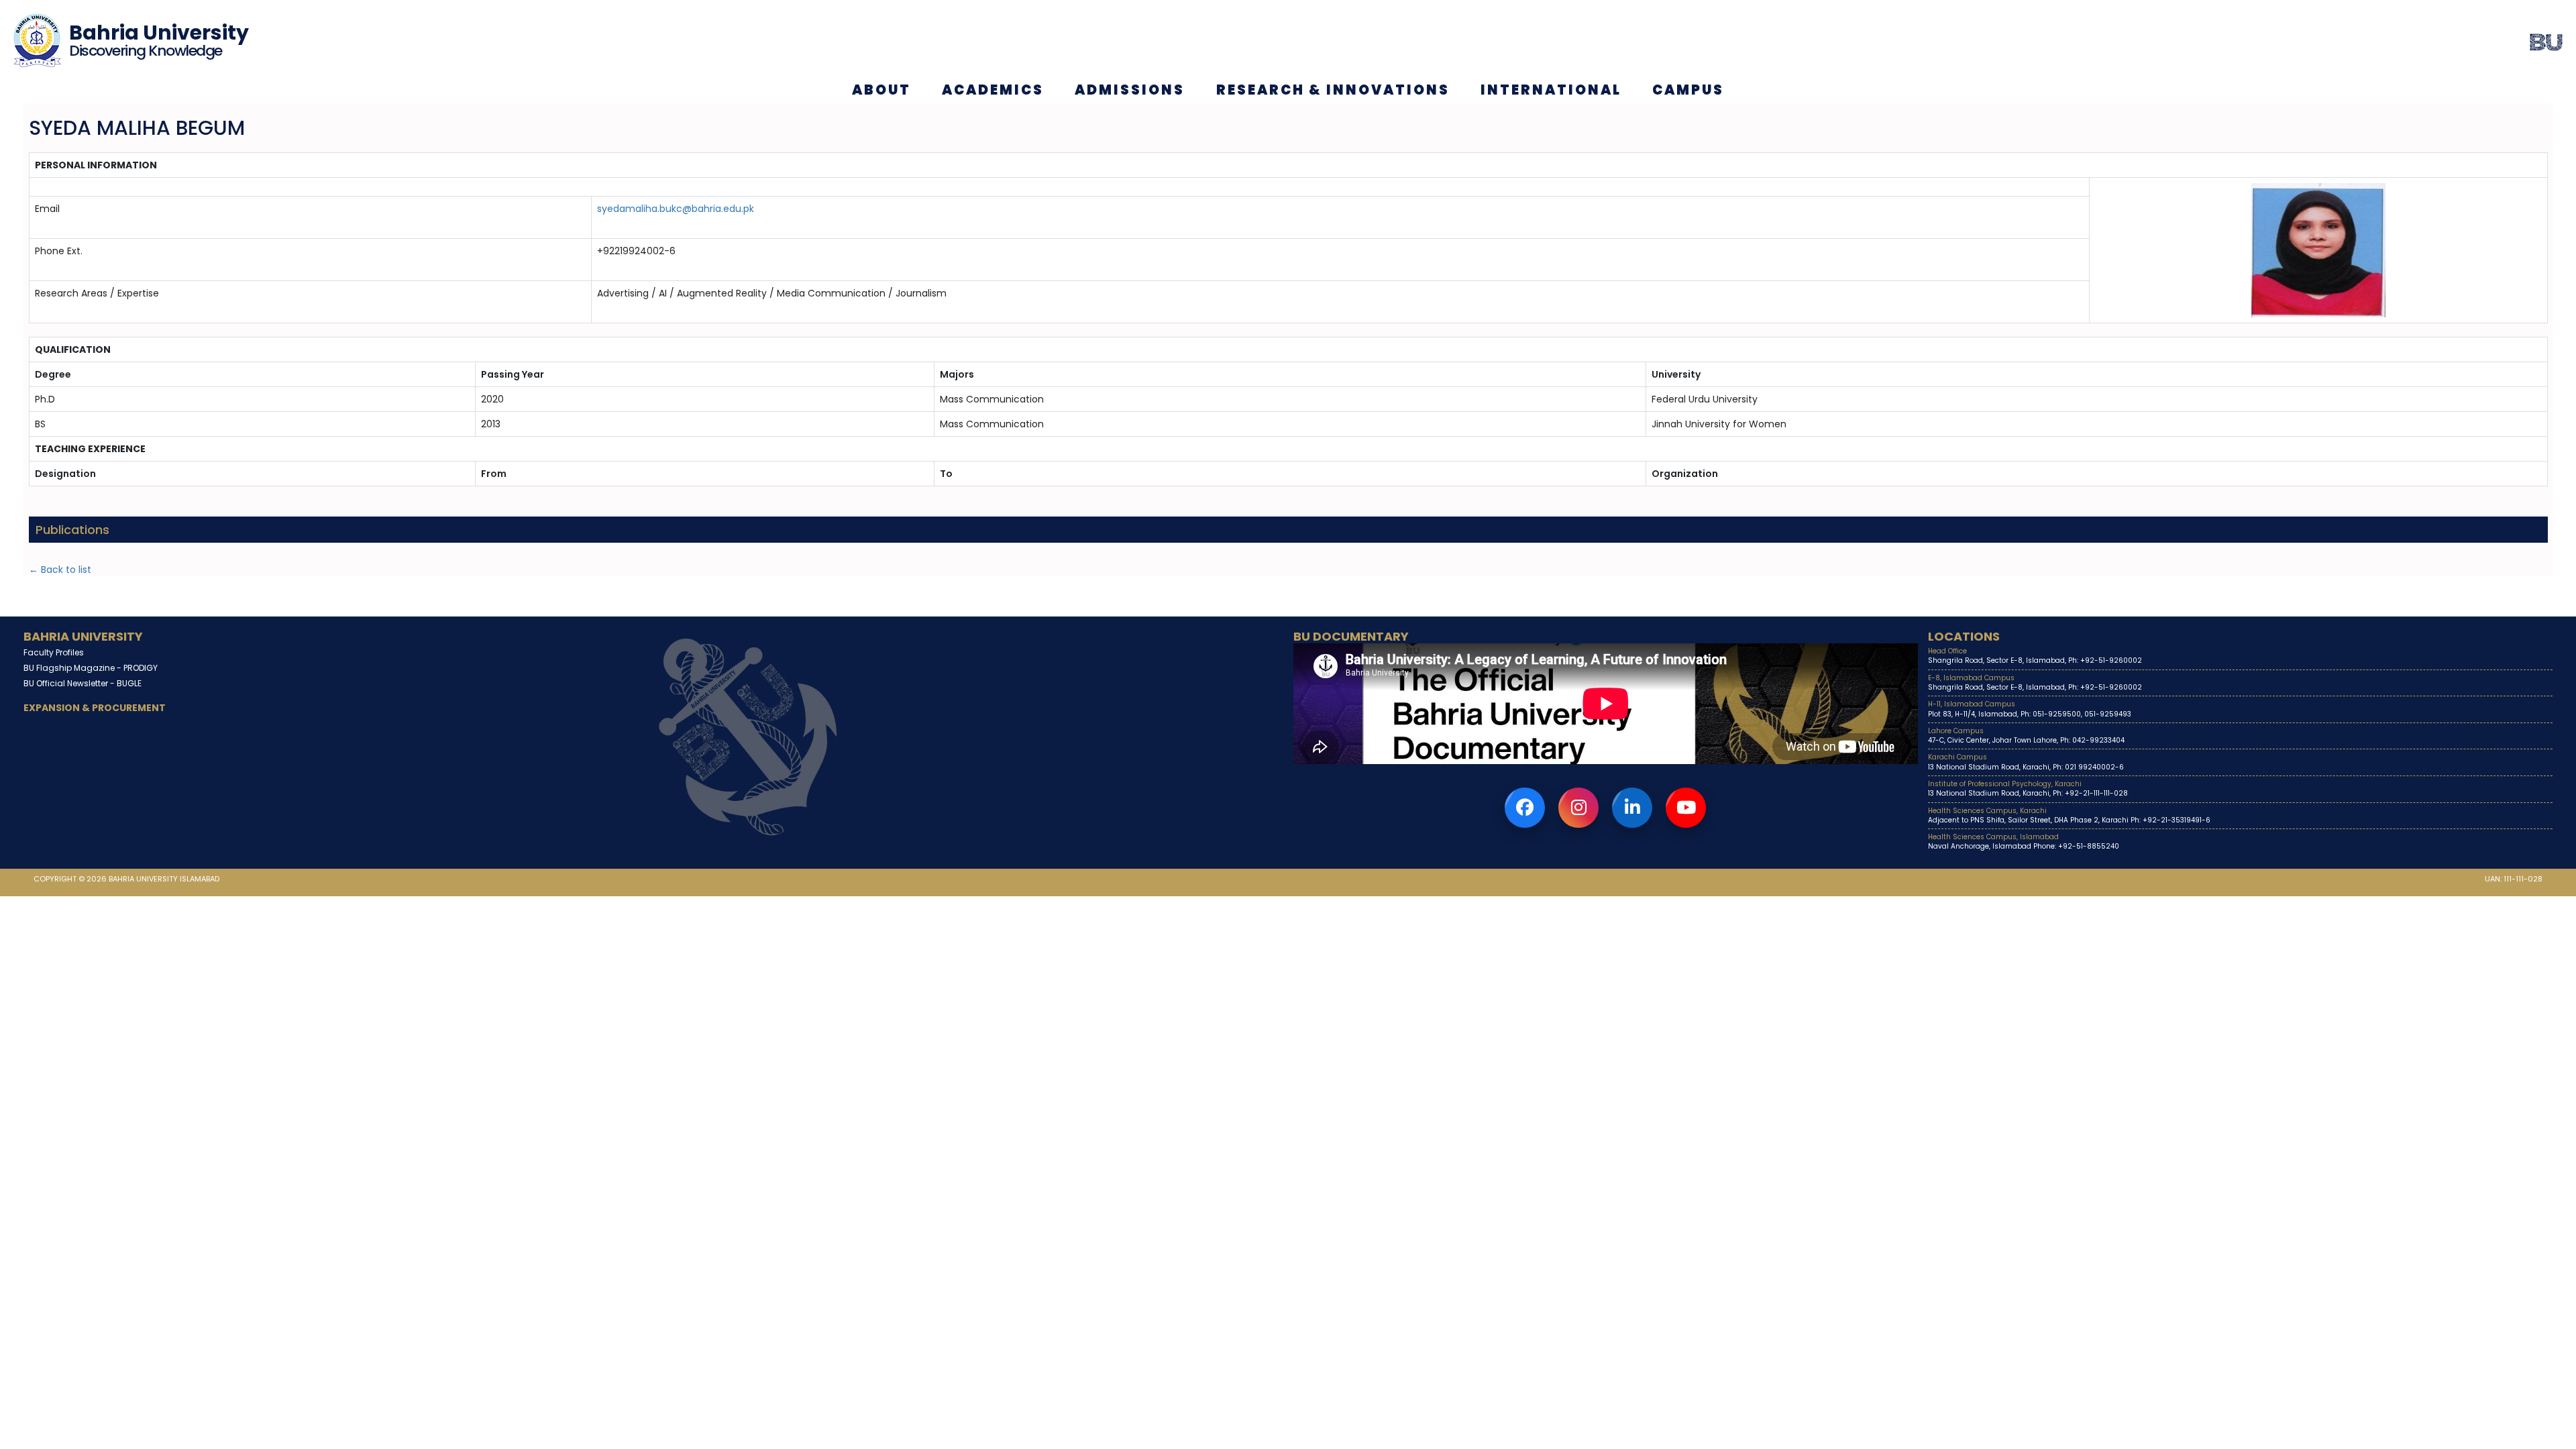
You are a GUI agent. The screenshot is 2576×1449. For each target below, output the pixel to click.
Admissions (1130, 90)
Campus (1688, 90)
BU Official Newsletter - (83, 683)
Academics (993, 90)
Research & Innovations (1333, 90)
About (881, 90)
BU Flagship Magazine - (91, 668)
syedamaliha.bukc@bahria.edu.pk (676, 209)
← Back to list (60, 570)
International (1551, 90)
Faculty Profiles (54, 652)
